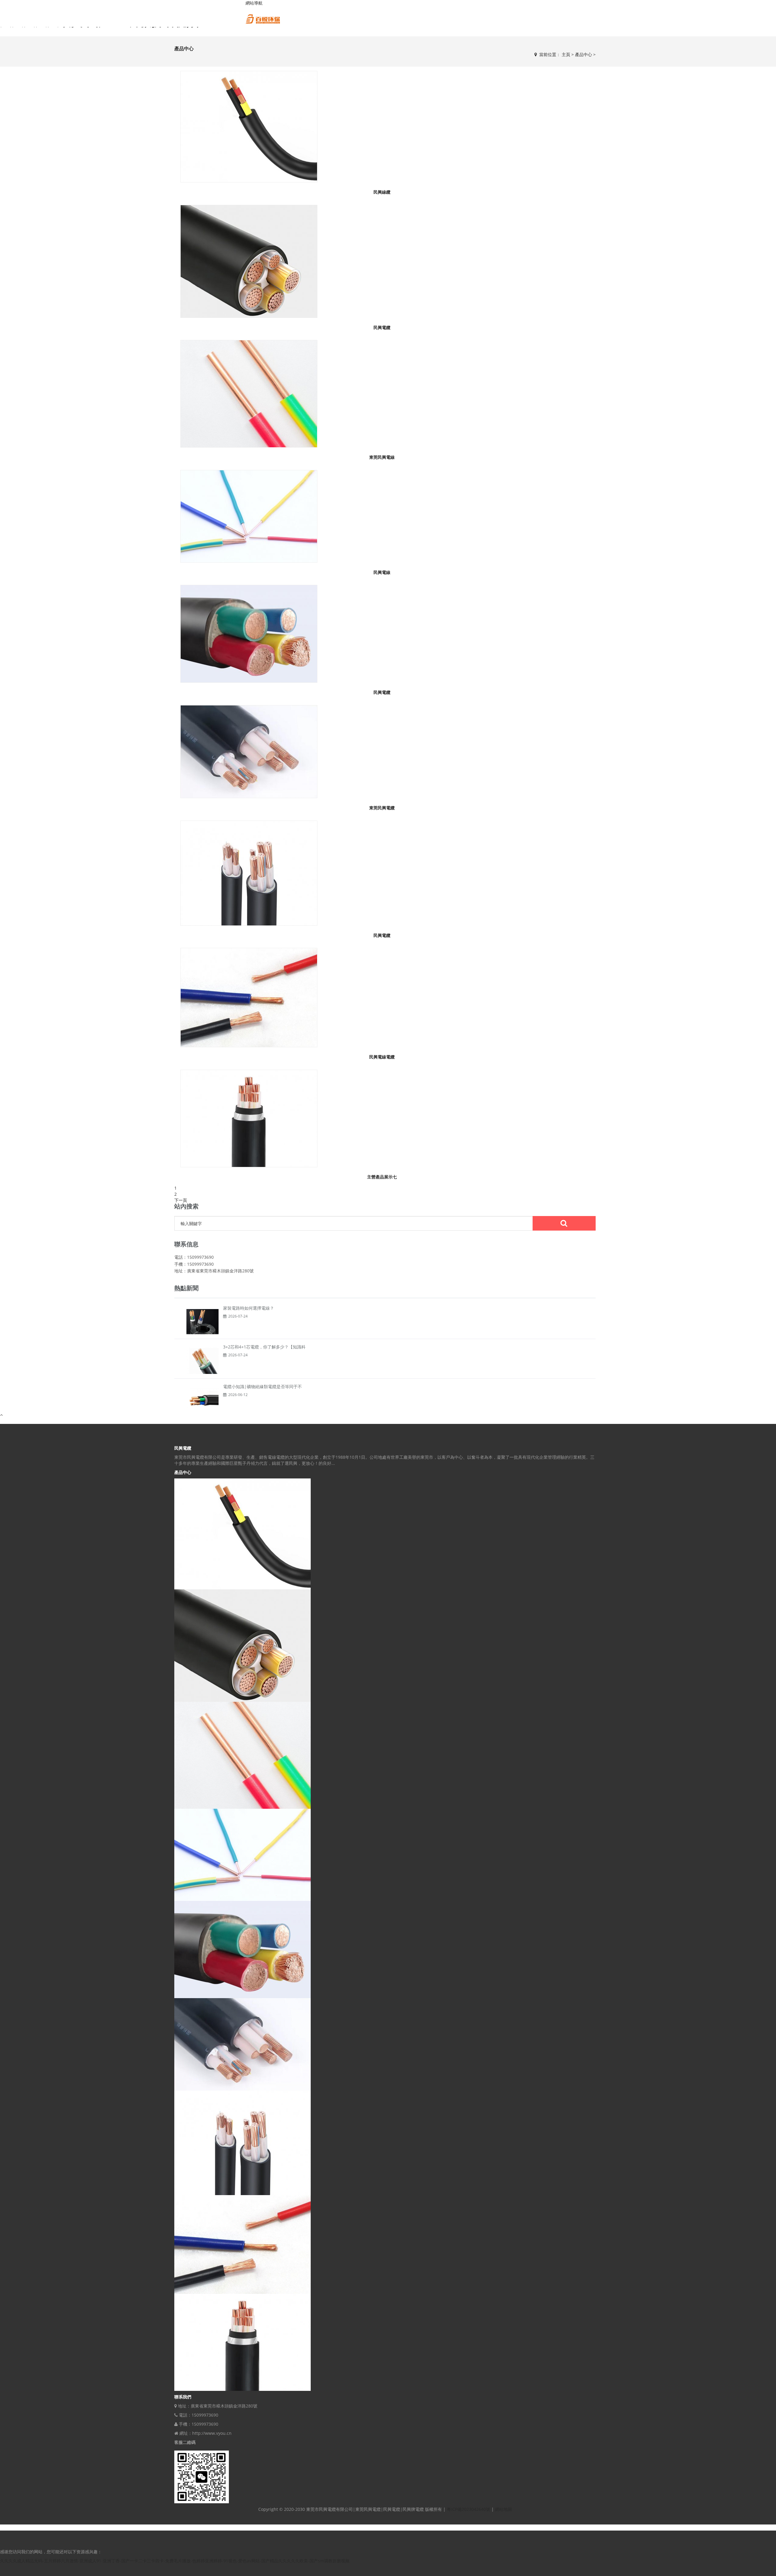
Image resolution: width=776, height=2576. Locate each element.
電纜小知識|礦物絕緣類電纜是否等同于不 (263, 1386)
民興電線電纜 (382, 1057)
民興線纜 (382, 192)
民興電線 (382, 572)
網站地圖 (503, 2509)
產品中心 (584, 54)
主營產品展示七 (382, 1177)
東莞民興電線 (382, 457)
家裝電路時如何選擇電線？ (249, 1308)
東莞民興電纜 (382, 808)
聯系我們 (183, 2397)
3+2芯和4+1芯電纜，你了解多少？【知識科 (264, 1347)
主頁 (566, 54)
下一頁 (181, 1200)
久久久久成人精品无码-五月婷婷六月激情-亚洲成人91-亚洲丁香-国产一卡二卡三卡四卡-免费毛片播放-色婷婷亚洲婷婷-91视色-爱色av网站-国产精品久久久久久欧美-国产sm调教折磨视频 (175, 2561)
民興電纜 (382, 327)
